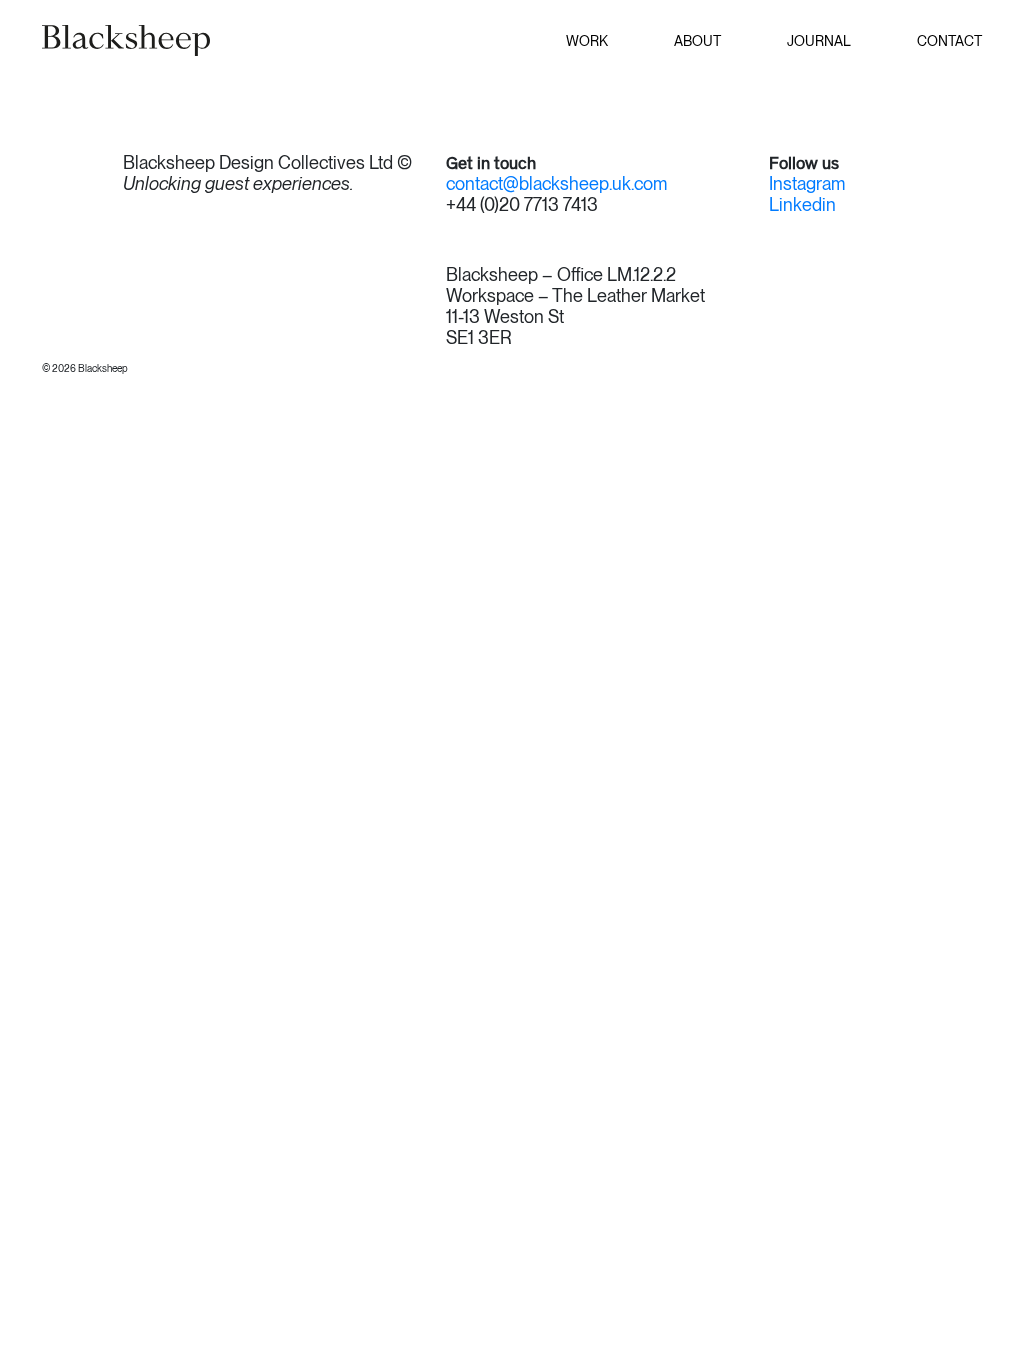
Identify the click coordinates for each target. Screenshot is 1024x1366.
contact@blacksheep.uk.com (556, 184)
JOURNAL (819, 41)
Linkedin (802, 205)
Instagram (807, 184)
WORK (587, 41)
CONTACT (949, 41)
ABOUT (697, 41)
